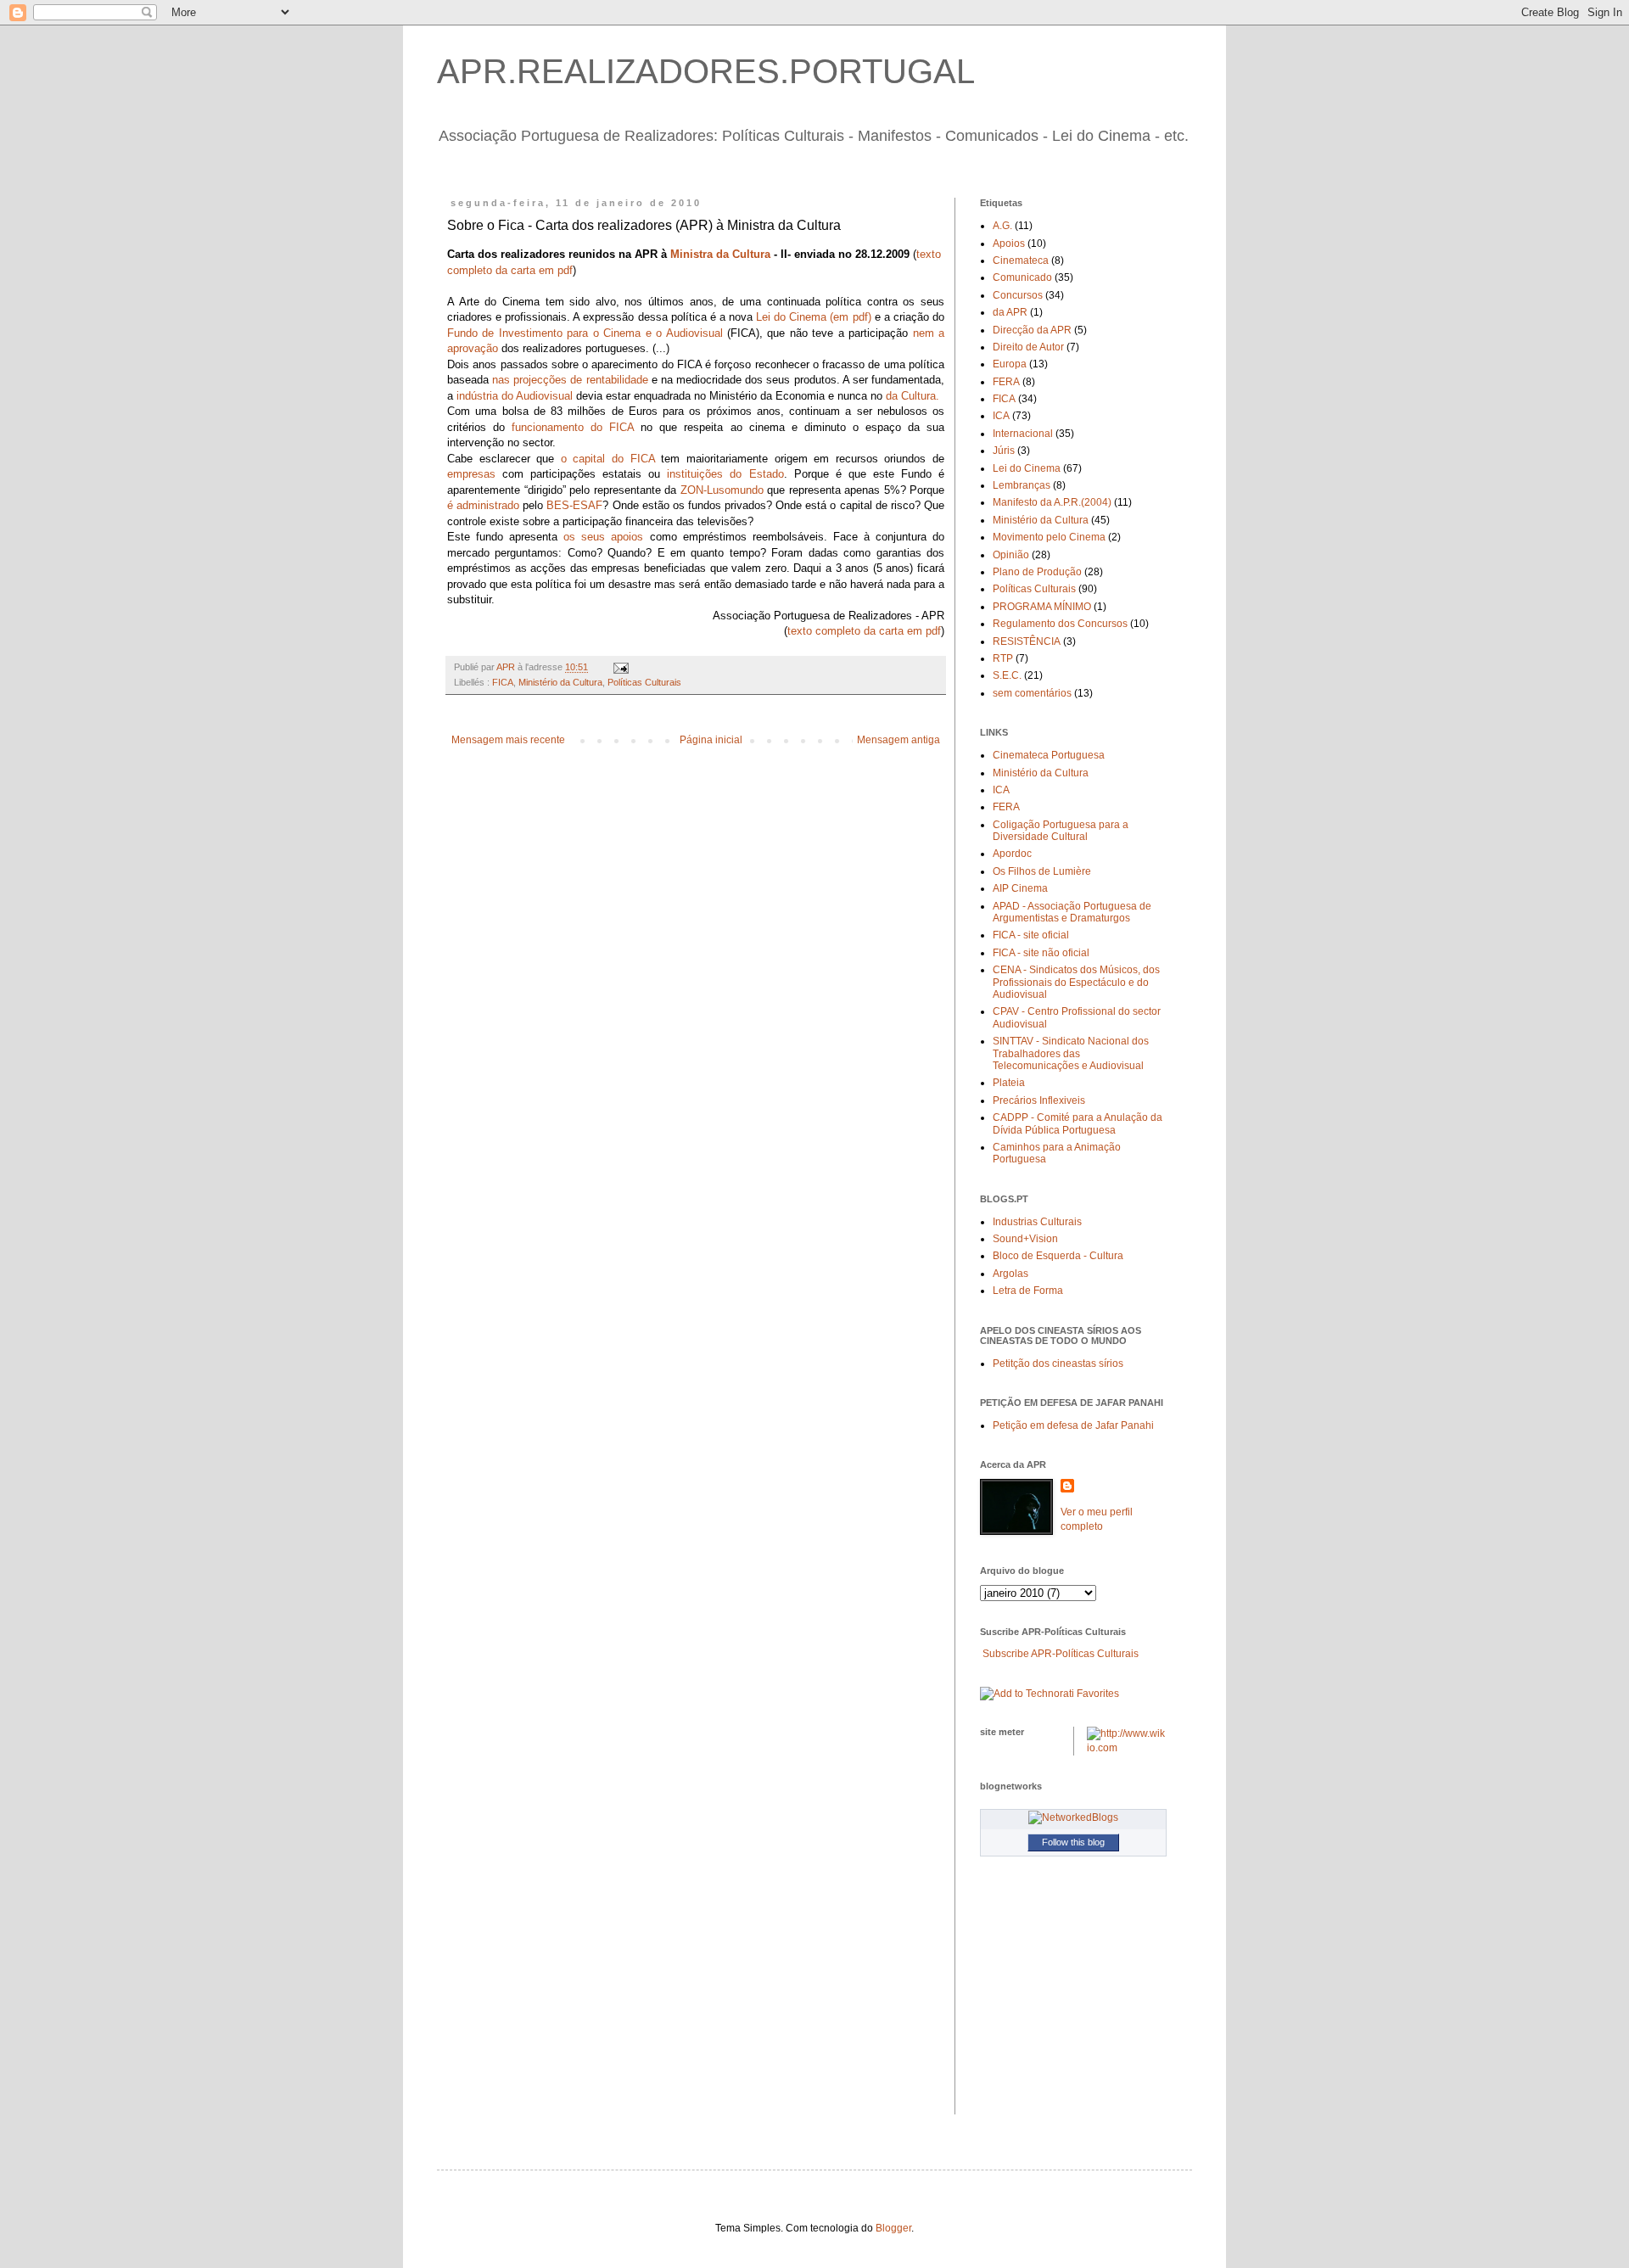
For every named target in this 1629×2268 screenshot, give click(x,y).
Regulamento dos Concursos (1060, 624)
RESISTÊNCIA (1027, 641)
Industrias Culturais (1037, 1222)
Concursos (1018, 295)
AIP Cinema (1020, 888)
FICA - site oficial (1031, 935)
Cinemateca (1021, 260)
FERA (1006, 382)
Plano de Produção (1037, 572)
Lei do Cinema (1027, 468)
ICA (1001, 416)
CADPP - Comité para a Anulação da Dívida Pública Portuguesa (1078, 1123)
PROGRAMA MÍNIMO (1042, 607)
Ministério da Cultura (560, 682)
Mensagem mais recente (508, 740)
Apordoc (1012, 854)
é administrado (483, 505)
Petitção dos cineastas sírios (1058, 1364)
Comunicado (1022, 277)
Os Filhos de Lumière (1042, 871)
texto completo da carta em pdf (864, 631)
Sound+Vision (1025, 1239)
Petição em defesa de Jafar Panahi (1073, 1425)
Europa (1010, 364)
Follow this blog (1073, 1842)
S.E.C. (1007, 675)
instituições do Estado (725, 474)
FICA (503, 682)
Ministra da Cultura (720, 254)
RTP (1003, 658)
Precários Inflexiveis (1039, 1100)
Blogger (893, 2228)
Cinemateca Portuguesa (1049, 755)
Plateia (1009, 1083)
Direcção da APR (1032, 330)
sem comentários (1032, 693)
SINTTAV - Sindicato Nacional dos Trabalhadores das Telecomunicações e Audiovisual (1071, 1053)
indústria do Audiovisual (515, 396)
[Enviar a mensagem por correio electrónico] (620, 667)
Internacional (1023, 434)
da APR (1010, 312)
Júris (1004, 451)
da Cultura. (912, 396)
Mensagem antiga (898, 740)
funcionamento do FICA (573, 427)
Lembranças (1022, 485)
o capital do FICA (608, 459)
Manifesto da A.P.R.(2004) (1052, 502)
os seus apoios (603, 537)
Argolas (1010, 1274)
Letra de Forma (1028, 1291)
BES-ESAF (574, 505)
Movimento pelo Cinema (1049, 537)
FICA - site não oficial (1041, 953)
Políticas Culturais (644, 682)
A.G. (1002, 226)
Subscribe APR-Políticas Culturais (1061, 1654)
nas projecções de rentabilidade (570, 380)
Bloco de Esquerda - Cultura (1058, 1256)
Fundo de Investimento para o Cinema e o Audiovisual (585, 333)
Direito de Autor (1028, 347)
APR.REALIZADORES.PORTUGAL (706, 71)
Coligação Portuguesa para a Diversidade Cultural (1061, 831)
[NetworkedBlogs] (1073, 1817)
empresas (471, 474)
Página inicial (711, 740)
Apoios (1009, 244)
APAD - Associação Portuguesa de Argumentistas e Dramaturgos (1072, 912)
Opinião (1011, 555)
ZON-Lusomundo (722, 490)
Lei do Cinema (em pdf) (813, 317)
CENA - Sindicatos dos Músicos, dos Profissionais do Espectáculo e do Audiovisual (1076, 982)
